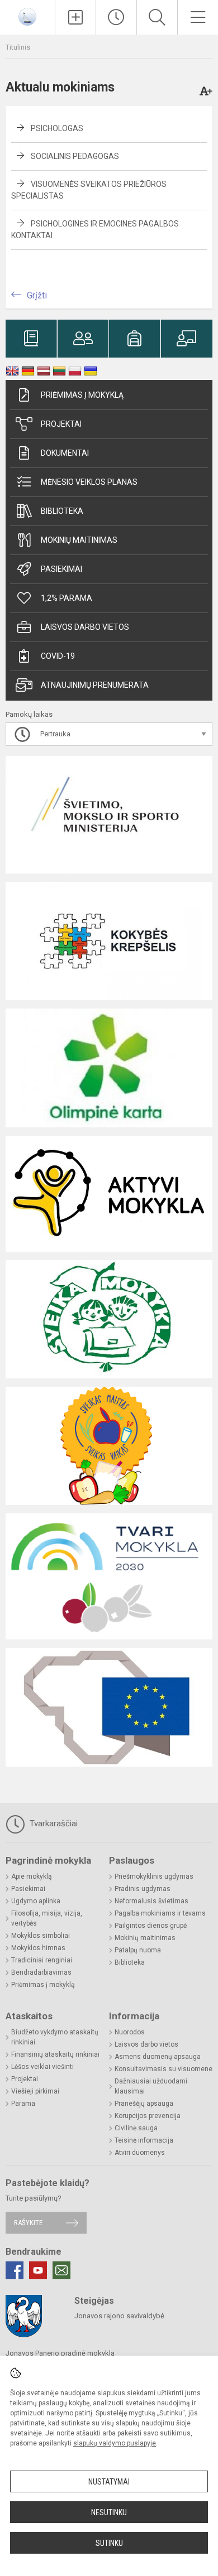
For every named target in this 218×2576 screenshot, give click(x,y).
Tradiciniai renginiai (42, 1960)
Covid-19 (58, 656)
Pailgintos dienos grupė (151, 1926)
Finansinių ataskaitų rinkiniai (55, 2054)
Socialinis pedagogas (75, 156)
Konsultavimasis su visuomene (163, 2069)
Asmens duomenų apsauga (158, 2057)
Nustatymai (109, 2482)
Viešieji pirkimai (35, 2091)
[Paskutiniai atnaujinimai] (116, 17)
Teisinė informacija (144, 2140)
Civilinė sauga (136, 2128)
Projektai (61, 424)
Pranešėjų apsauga (144, 2104)
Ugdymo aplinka (36, 1901)
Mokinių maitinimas (79, 540)
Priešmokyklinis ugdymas (154, 1876)
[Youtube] (38, 2270)
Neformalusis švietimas (151, 1901)
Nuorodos (130, 2032)
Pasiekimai (61, 569)
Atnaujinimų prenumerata (95, 685)
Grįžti (37, 295)
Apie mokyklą (32, 1876)
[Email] (61, 2270)
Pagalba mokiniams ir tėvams (160, 1913)
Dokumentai (65, 453)
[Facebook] (15, 2270)
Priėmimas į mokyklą (82, 395)
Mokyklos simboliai (41, 1936)
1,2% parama (67, 598)
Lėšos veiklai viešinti (42, 2067)
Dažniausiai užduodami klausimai (151, 2086)
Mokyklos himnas (38, 1948)
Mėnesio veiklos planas (89, 482)
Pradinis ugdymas (143, 1889)
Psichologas (57, 128)
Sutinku (109, 2543)
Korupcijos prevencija (148, 2116)
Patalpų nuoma (138, 1950)
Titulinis (18, 47)
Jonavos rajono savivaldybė (119, 2316)
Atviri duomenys (140, 2153)
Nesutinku (109, 2512)
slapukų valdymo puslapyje (115, 2443)
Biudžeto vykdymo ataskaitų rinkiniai (55, 2037)
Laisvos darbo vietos (85, 627)
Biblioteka (62, 511)
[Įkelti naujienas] (75, 17)
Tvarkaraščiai (53, 1824)
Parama (23, 2104)
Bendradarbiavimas (41, 1972)
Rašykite (28, 2223)
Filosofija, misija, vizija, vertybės (47, 1918)
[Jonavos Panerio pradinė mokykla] (27, 16)
